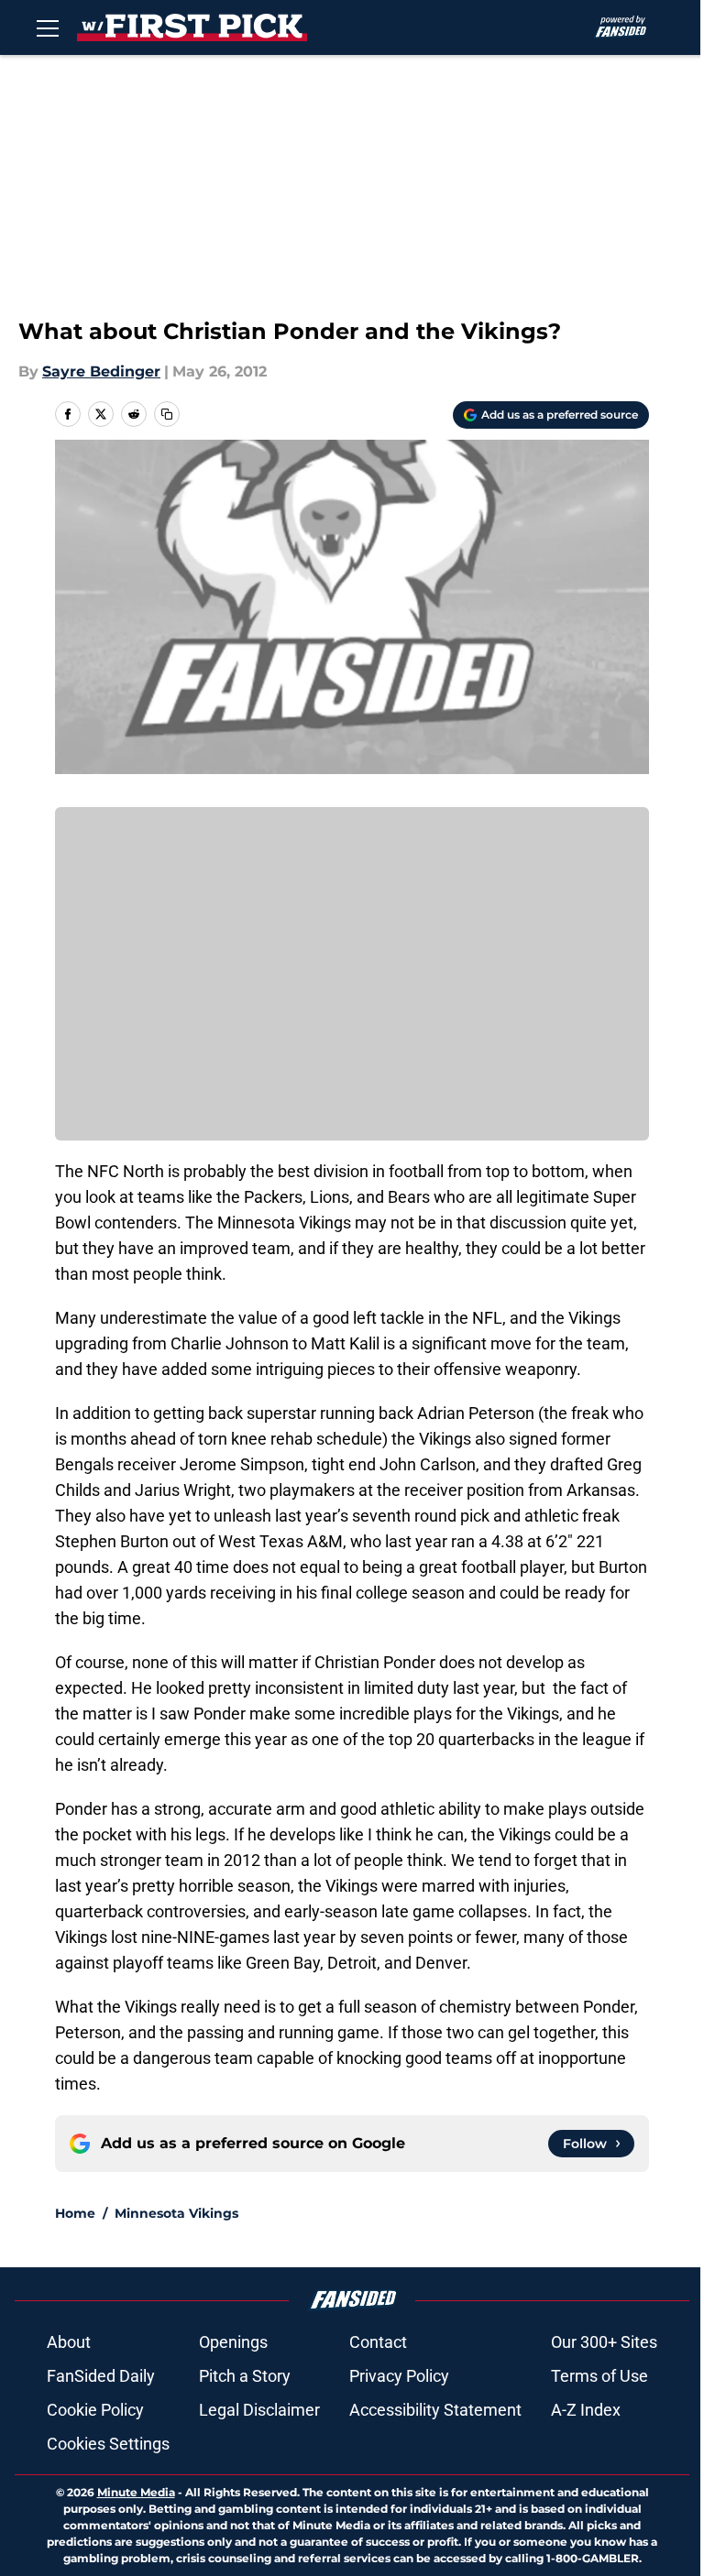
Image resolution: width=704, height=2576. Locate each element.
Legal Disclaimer (259, 2410)
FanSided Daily (101, 2376)
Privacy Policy (399, 2376)
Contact (378, 2342)
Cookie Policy (95, 2410)
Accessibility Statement (435, 2410)
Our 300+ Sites (604, 2342)
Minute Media (136, 2492)
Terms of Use (599, 2376)
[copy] (167, 414)
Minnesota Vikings (176, 2213)
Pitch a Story (245, 2376)
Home (75, 2213)
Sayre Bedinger (101, 371)
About (69, 2342)
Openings (233, 2342)
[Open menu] (48, 27)
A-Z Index (586, 2410)
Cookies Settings (108, 2444)
